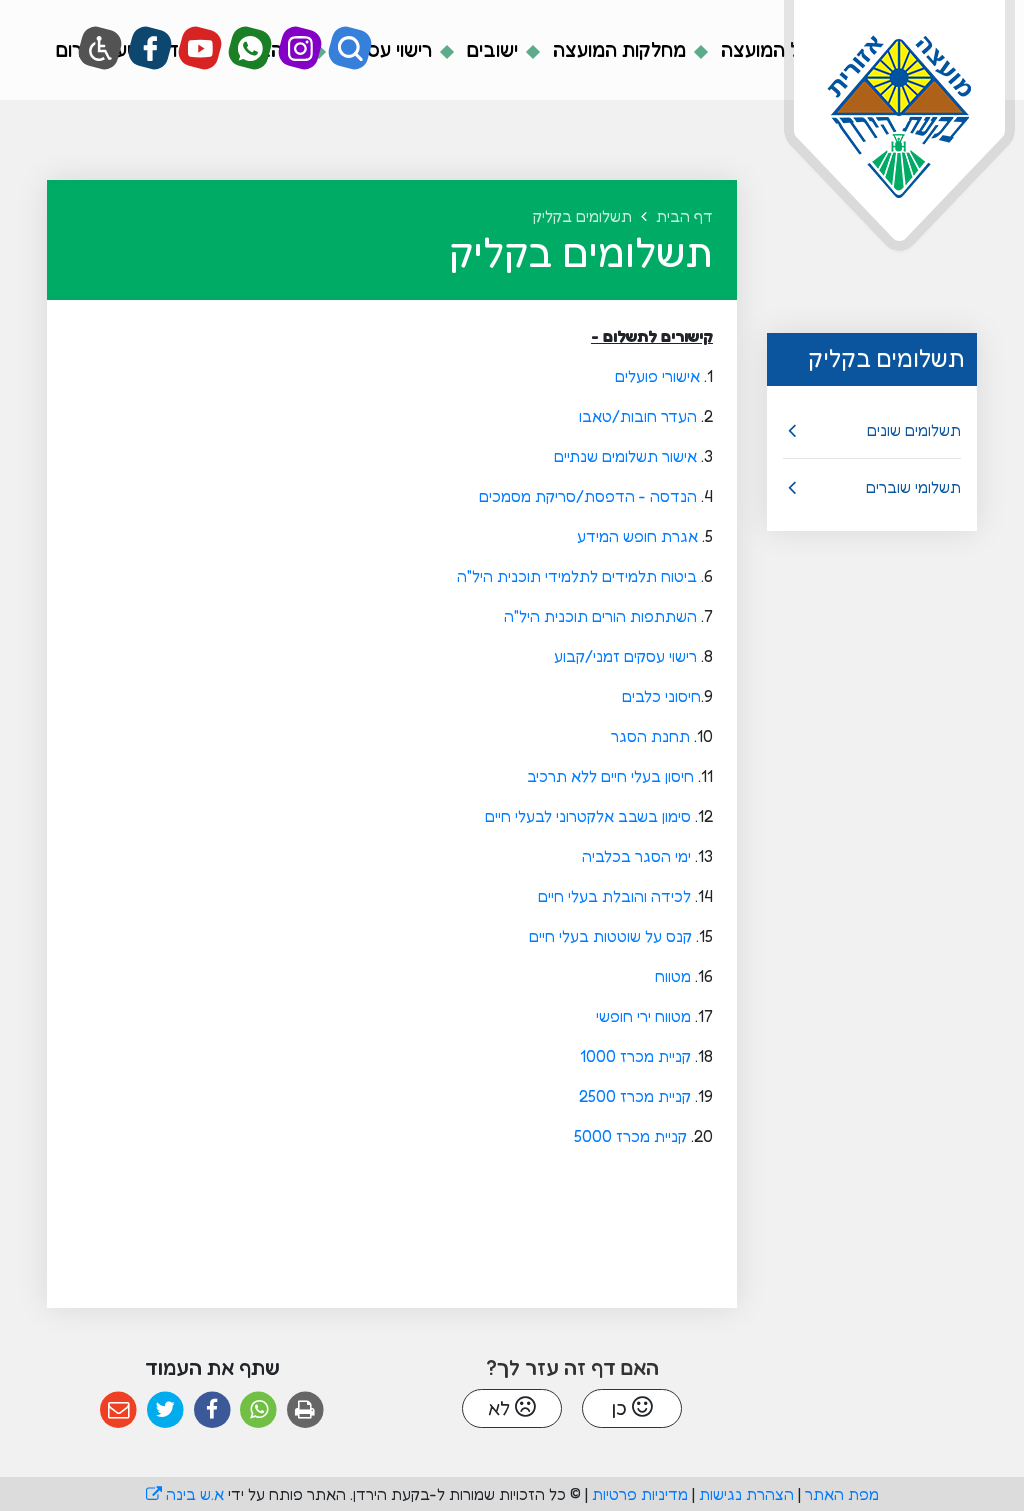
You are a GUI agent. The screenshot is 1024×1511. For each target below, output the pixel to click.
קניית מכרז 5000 (632, 1136)
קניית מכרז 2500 (633, 1096)
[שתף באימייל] (118, 1410)
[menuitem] (748, 50)
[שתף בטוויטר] (165, 1410)
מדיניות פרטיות (640, 1494)
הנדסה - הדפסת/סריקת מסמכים (586, 496)
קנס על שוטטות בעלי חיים (610, 936)
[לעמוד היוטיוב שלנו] (200, 48)
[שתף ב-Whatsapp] (258, 1410)
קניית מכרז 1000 (633, 1056)
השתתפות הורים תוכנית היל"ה (598, 616)
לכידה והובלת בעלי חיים (612, 896)
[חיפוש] (350, 48)
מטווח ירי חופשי (641, 1016)
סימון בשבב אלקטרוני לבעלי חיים (586, 816)
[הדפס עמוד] (305, 1410)
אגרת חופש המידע (635, 536)
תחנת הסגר (648, 736)
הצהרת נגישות (746, 1494)
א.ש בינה (185, 1494)
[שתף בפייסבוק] (212, 1410)
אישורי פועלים (655, 376)
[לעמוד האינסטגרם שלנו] (300, 48)
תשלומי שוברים (913, 487)
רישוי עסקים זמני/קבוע (623, 656)
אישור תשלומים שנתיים (625, 456)
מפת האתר (842, 1494)
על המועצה (763, 50)
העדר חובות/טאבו (636, 416)
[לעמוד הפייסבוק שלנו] (150, 48)
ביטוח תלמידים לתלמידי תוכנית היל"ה (575, 576)
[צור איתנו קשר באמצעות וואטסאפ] (250, 48)
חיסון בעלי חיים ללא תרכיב (608, 776)
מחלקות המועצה (617, 50)
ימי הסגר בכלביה (636, 856)
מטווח (671, 976)
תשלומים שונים (914, 430)
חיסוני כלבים (659, 696)
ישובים (490, 50)
